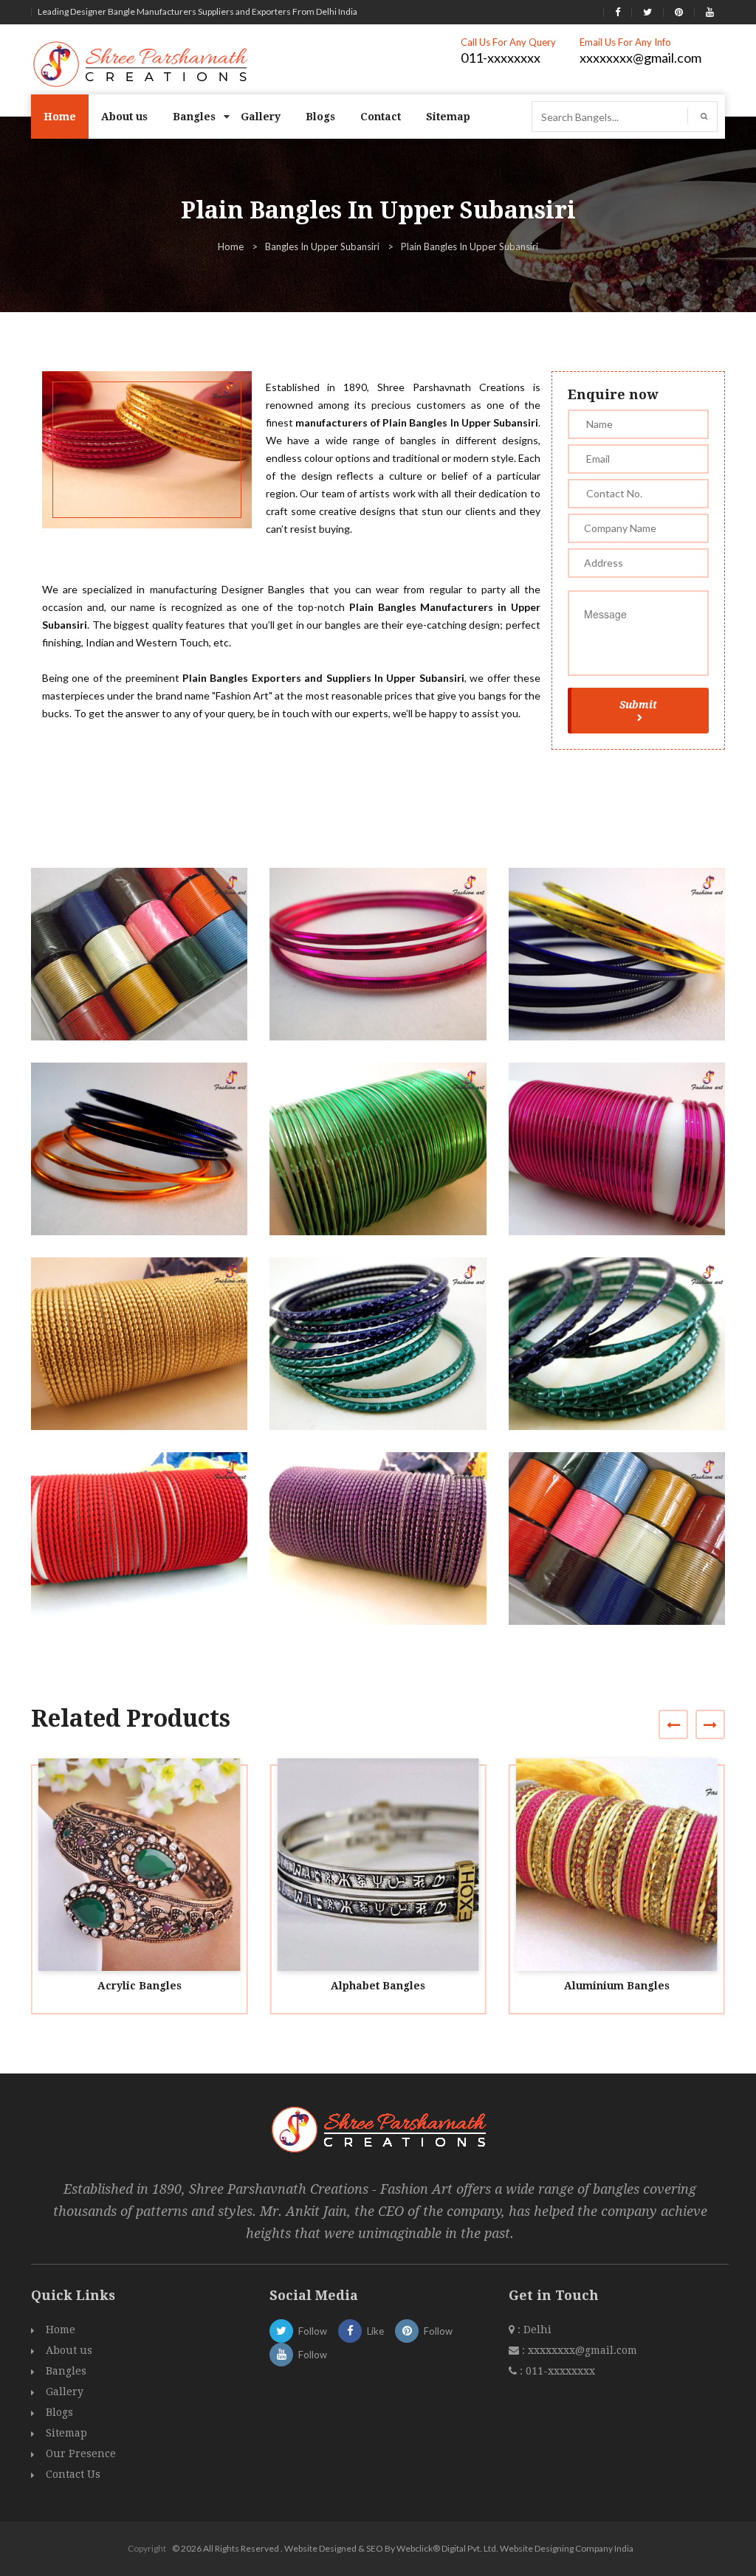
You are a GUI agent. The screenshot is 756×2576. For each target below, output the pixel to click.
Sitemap (448, 117)
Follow (313, 2331)
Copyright (147, 2548)
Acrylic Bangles (140, 1986)
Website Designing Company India (567, 2548)
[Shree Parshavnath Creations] (141, 63)
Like (375, 2331)
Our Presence (81, 2454)
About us (124, 117)
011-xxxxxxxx (501, 58)
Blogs (320, 117)
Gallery (261, 117)
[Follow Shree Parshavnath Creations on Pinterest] (679, 12)
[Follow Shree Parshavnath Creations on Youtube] (710, 12)
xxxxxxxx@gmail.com (640, 58)
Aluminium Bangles (617, 1986)
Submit (638, 705)
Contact (381, 117)
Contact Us (73, 2474)
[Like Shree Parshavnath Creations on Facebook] (618, 12)
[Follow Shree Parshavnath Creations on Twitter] (647, 12)
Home (60, 117)
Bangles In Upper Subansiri (322, 246)
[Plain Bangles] (146, 968)
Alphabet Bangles (378, 1986)
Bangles (194, 117)
